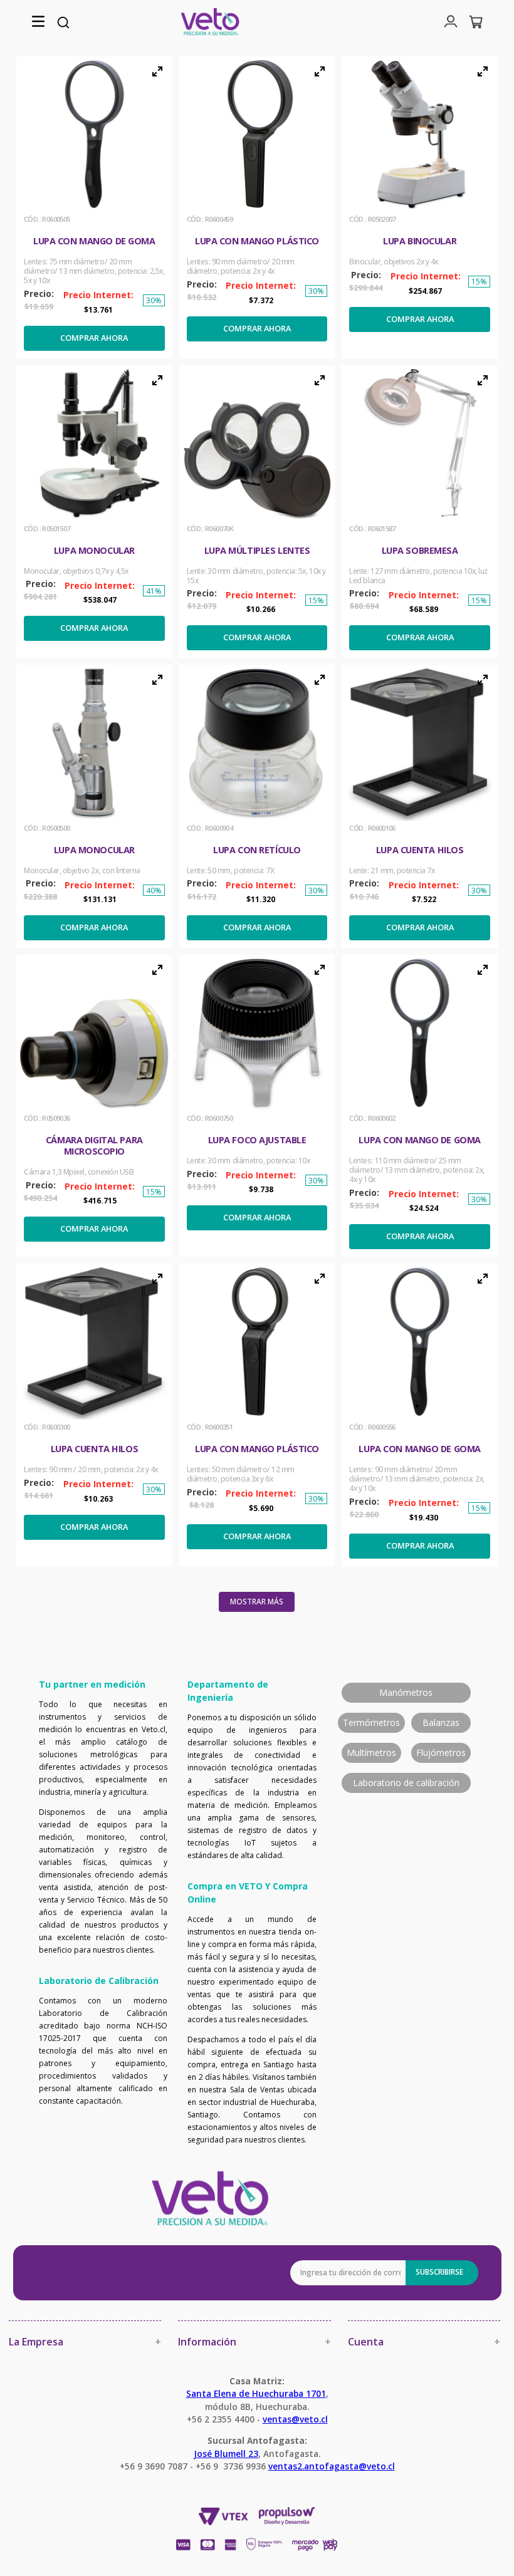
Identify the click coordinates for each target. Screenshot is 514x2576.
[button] (38, 22)
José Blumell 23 (226, 2454)
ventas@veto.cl (295, 2419)
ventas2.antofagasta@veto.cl (332, 2466)
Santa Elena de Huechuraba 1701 (256, 2393)
